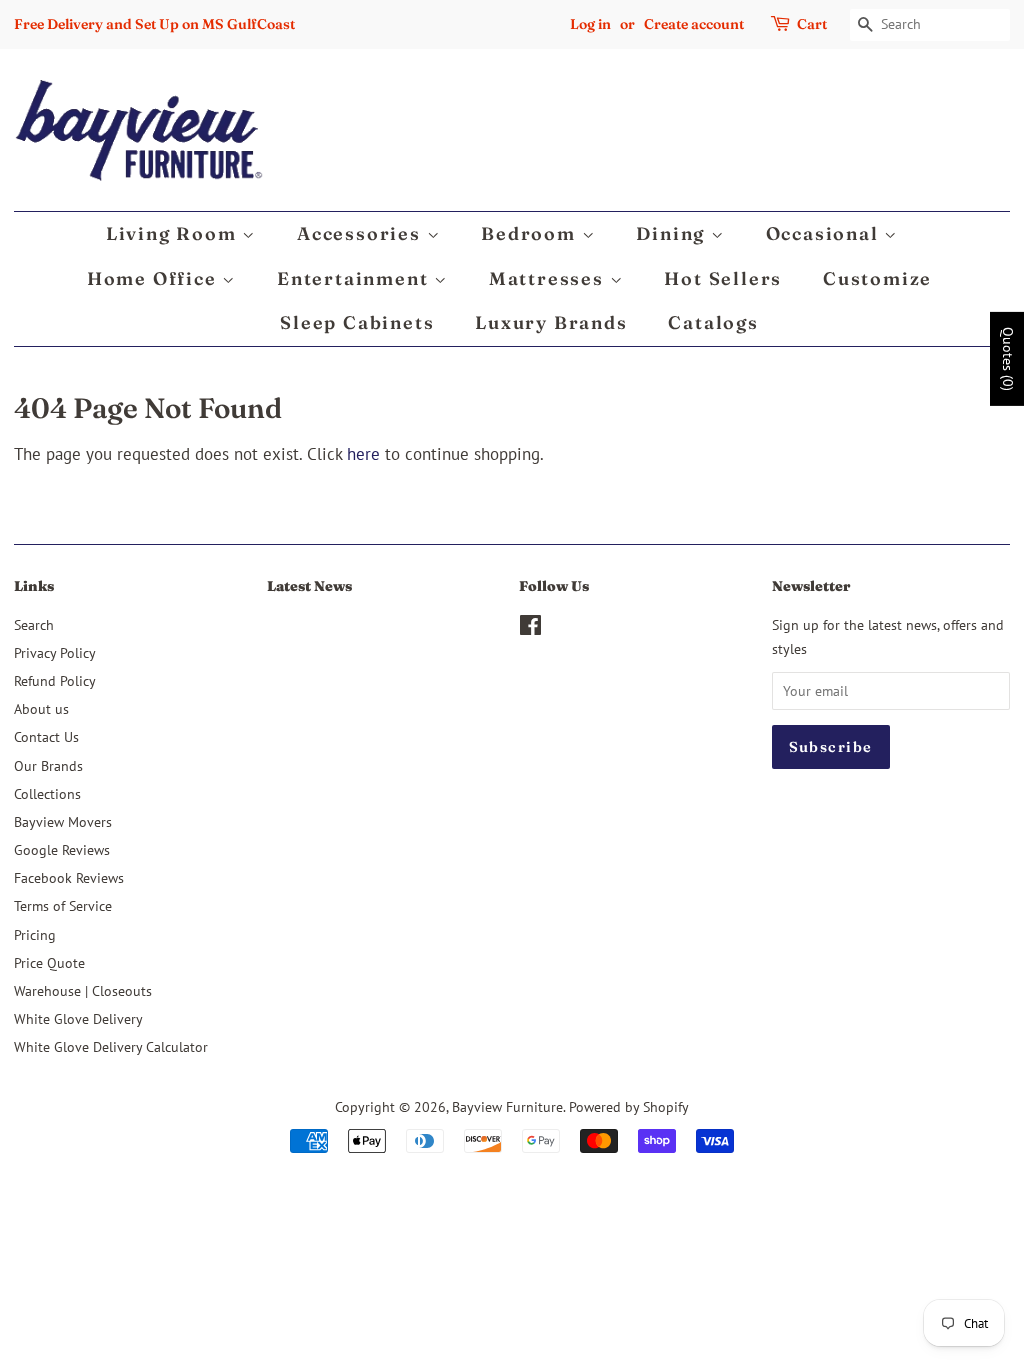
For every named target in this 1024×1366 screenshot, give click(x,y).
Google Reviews (62, 849)
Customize (877, 278)
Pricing (35, 934)
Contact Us (46, 736)
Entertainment (355, 278)
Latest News (309, 586)
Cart (812, 24)
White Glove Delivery (78, 1018)
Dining (673, 233)
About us (41, 708)
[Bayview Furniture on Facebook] (530, 628)
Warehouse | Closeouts (83, 990)
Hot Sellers (723, 278)
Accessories (362, 233)
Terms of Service (63, 905)
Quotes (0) (1008, 358)
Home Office (155, 278)
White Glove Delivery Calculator (111, 1046)
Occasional (825, 233)
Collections (47, 793)
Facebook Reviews (69, 877)
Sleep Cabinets (357, 322)
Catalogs (713, 322)
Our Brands (48, 765)
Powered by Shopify (629, 1106)
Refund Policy (55, 680)
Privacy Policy (55, 652)
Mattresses (549, 278)
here (363, 454)
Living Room (174, 233)
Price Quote (49, 962)
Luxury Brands (551, 322)
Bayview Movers (63, 821)
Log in (590, 24)
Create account (694, 24)
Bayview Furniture (507, 1106)
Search (34, 624)
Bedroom (531, 233)
